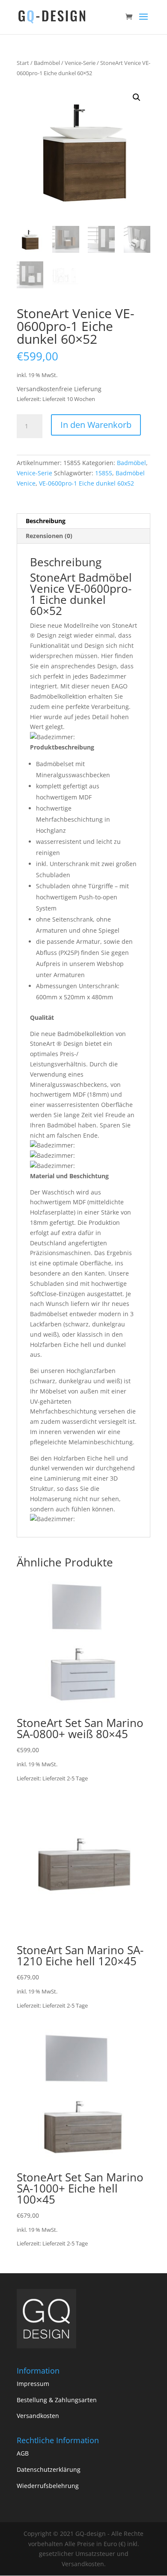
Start (23, 63)
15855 (104, 473)
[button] (137, 97)
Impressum (33, 2384)
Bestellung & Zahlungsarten (57, 2400)
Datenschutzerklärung (49, 2469)
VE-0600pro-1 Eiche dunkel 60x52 (86, 483)
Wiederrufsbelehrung (48, 2486)
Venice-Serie (80, 63)
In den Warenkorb (96, 425)
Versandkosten (38, 2416)
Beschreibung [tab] (46, 521)
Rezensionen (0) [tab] (49, 536)
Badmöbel (47, 63)
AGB (23, 2453)
